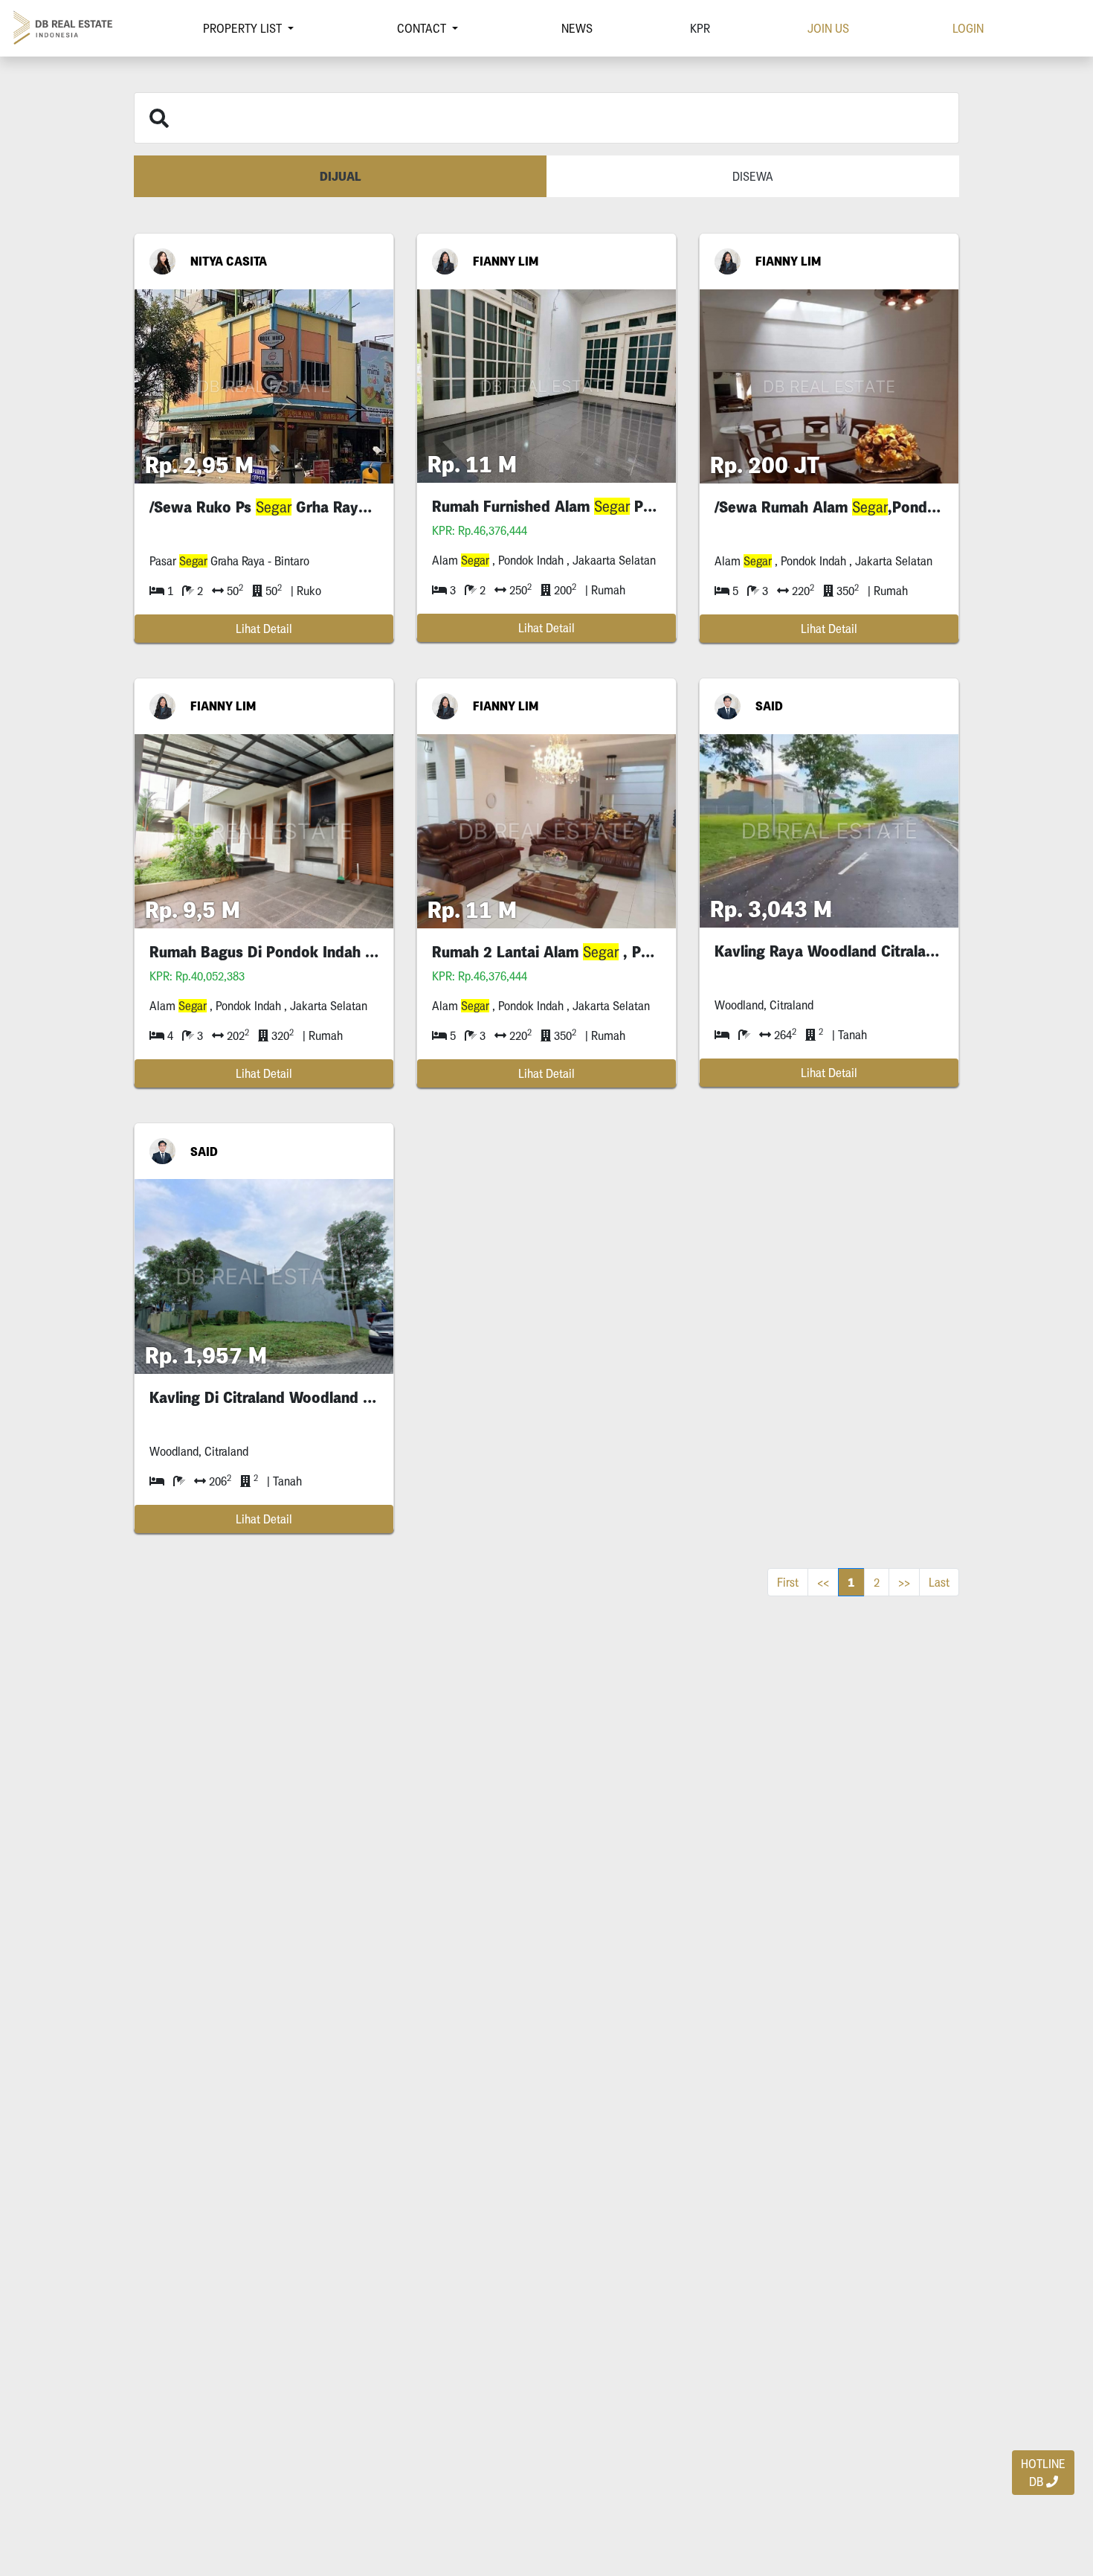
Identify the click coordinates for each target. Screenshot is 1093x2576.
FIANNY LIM (506, 261)
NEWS (577, 28)
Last (939, 1582)
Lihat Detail (264, 629)
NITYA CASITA (229, 261)
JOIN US (828, 28)
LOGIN (968, 28)
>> (904, 1582)
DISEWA (753, 176)
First (788, 1582)
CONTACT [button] (423, 28)
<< (823, 1582)
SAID (769, 706)
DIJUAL (341, 176)
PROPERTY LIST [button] (244, 28)
